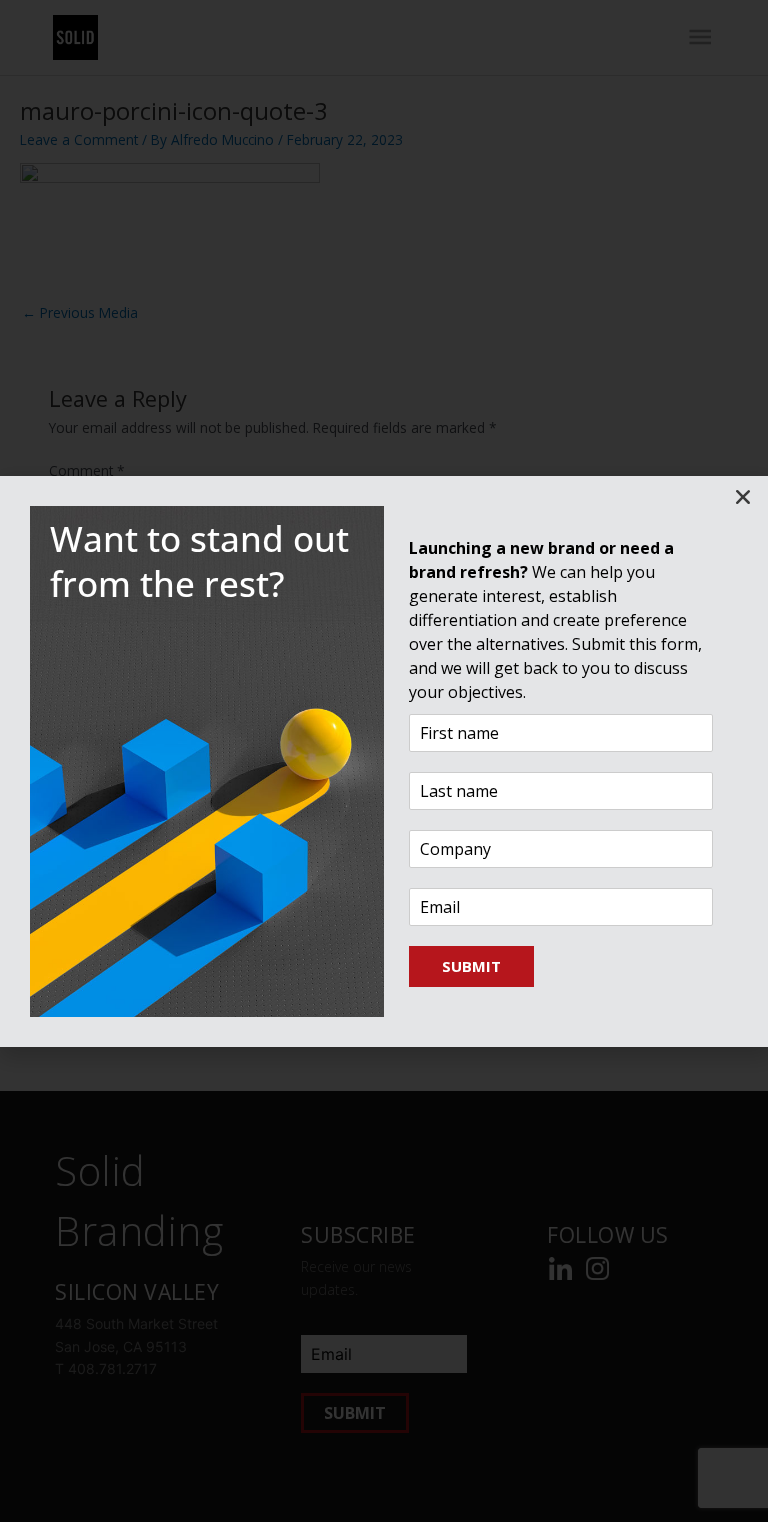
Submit (471, 966)
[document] (384, 761)
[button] (743, 497)
